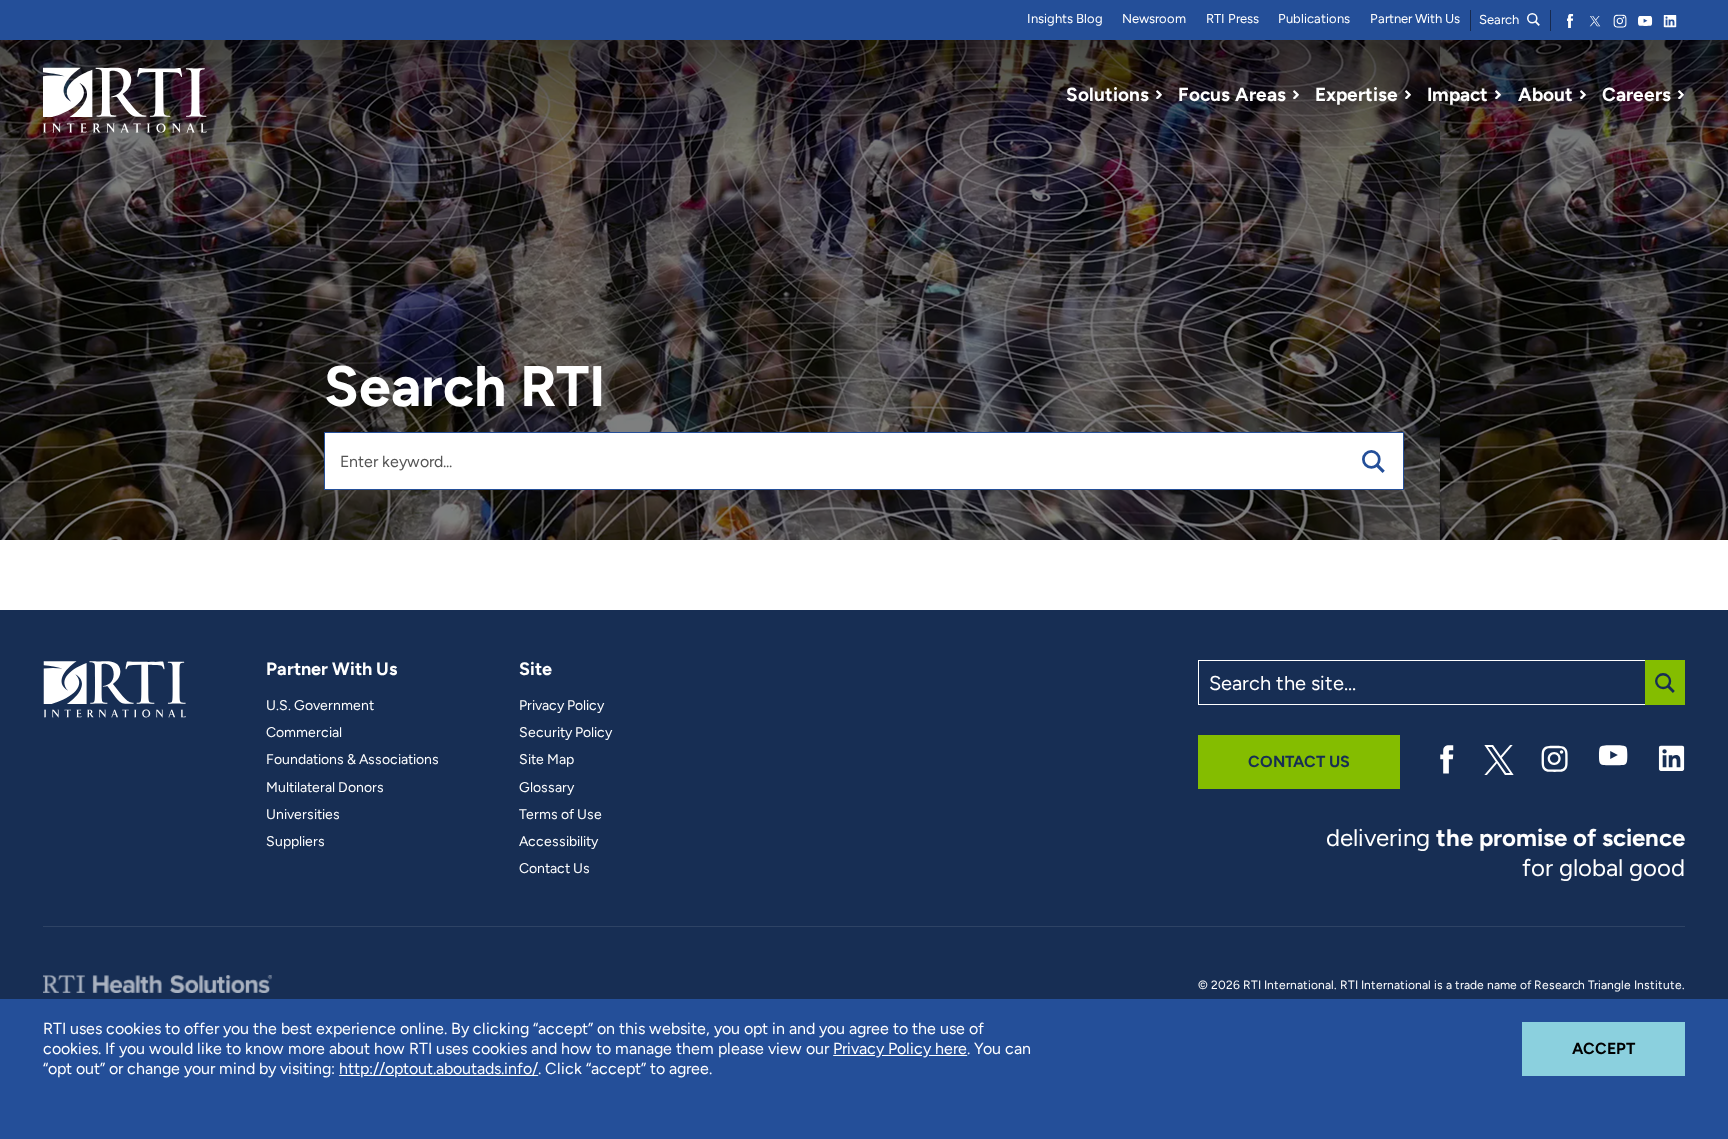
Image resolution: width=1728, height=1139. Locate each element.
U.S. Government (320, 706)
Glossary (546, 788)
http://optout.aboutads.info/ (438, 1068)
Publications (1314, 18)
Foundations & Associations (352, 760)
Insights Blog (1065, 18)
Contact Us (554, 869)
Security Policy (565, 733)
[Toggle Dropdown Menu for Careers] (1681, 95)
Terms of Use (560, 815)
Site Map (546, 760)
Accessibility (558, 842)
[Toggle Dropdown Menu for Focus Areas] (1296, 95)
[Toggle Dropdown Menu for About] (1583, 95)
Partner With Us (1415, 18)
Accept (1628, 1048)
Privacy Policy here (900, 1048)
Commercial (304, 733)
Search (1500, 19)
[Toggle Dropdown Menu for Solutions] (1159, 95)
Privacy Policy (561, 706)
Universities (303, 815)
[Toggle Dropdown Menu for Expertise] (1408, 95)
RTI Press (1232, 18)
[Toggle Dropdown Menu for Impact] (1498, 95)
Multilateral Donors (325, 788)
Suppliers (295, 842)
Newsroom (1154, 18)
